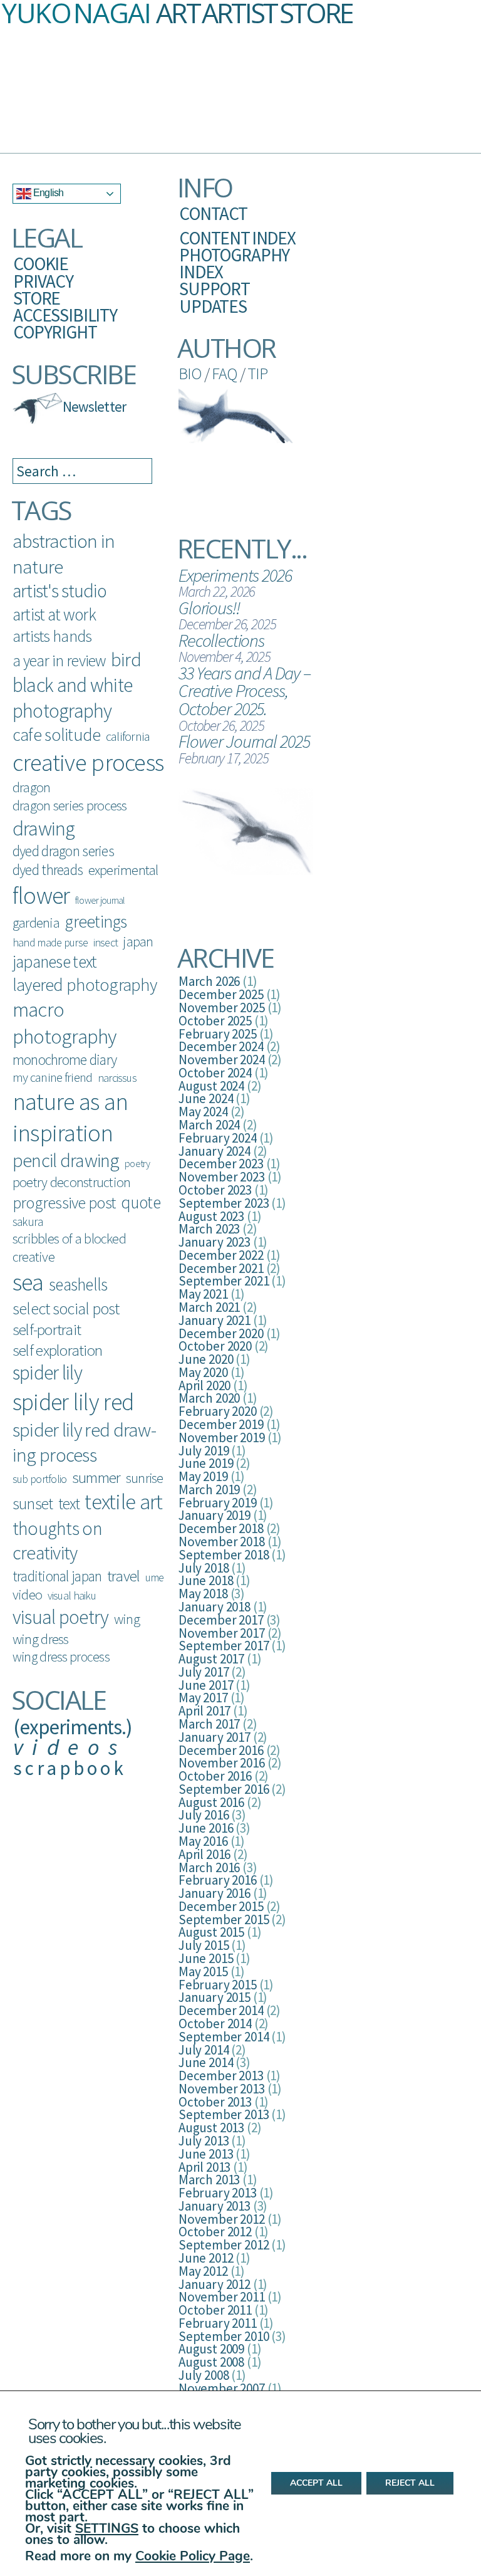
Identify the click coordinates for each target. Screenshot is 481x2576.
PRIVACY (43, 281)
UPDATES (213, 306)
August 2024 (211, 1086)
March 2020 (209, 1398)
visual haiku (72, 1595)
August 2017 (211, 1659)
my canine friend (52, 1077)
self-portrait (47, 1329)
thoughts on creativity (57, 1540)
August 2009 (211, 2349)
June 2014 (206, 2062)
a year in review (59, 661)
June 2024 (206, 1098)
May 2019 (203, 1476)
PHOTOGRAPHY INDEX (234, 263)
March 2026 (209, 981)
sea (28, 1282)
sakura (28, 1222)
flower (41, 895)
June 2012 (206, 2258)
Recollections (221, 640)
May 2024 (203, 1112)
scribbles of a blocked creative (69, 1248)
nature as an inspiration (70, 1117)
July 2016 (204, 1815)
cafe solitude (56, 735)
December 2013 (221, 2076)
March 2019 (209, 1490)
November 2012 (222, 2219)
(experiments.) (73, 1727)
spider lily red (73, 1402)
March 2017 (209, 1724)
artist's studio (59, 591)
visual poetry (60, 1617)
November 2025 (222, 1008)
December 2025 (221, 994)
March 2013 (209, 2180)
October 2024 (215, 1073)
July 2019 (204, 1451)
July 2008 (204, 2375)
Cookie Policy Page (193, 2556)
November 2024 (222, 1060)
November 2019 (222, 1437)
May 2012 (203, 2271)
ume (155, 1577)
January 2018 (215, 1607)
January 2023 (215, 1242)
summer (96, 1477)
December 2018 (221, 1528)
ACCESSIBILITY (65, 315)
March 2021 (209, 1307)
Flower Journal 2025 (244, 741)
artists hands (52, 636)
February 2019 (218, 1503)
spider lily (47, 1373)
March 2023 (209, 1229)
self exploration (57, 1350)
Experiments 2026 (235, 575)
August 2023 (211, 1216)
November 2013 (222, 2089)
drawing (44, 828)
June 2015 (206, 1958)
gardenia (36, 923)
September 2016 (224, 1789)
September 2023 (224, 1203)
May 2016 (203, 1841)
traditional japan (57, 1576)
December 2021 (221, 1268)
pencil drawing (66, 1160)
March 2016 (209, 1867)
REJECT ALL (410, 2484)
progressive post (64, 1202)
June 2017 (206, 1685)
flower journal (100, 900)
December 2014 (221, 2010)
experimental (123, 870)
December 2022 (221, 1255)
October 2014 (215, 2024)
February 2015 (218, 1985)
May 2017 (203, 1698)
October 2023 (215, 1190)
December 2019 (221, 1424)
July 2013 (204, 2141)
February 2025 (218, 1034)
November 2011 (222, 2297)
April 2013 (204, 2167)
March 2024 (209, 1125)
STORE (37, 298)
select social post (66, 1308)
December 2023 (221, 1164)
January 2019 (215, 1515)
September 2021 (224, 1281)
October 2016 (215, 1776)
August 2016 (211, 1802)
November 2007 (222, 2388)
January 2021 (215, 1320)
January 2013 (215, 2206)
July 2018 (204, 1568)
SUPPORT (215, 289)
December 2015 (221, 1906)
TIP (257, 373)
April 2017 (204, 1711)
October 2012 (215, 2232)
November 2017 (222, 1633)
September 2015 (224, 1919)
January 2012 (215, 2284)
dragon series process (70, 805)
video (27, 1594)
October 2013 (215, 2102)
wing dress (41, 1639)
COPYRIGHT (55, 332)
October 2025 (215, 1021)
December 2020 (221, 1333)
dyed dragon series (63, 851)
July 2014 (204, 2050)
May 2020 (203, 1372)
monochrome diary (65, 1060)
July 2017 (204, 1672)
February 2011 (218, 2323)
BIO (190, 373)
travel (123, 1576)
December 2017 (221, 1620)
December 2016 (221, 1750)
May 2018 (203, 1594)
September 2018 (224, 1555)
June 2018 (206, 1580)
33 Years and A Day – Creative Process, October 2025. (245, 691)
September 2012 (224, 2245)
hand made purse (50, 942)
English (47, 193)
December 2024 (221, 1046)
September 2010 (224, 2336)
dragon (31, 787)
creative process (88, 762)
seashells (78, 1284)
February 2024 (218, 1138)
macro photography (65, 1023)
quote (141, 1202)
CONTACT (213, 213)
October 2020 (215, 1346)
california (128, 736)
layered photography (85, 985)
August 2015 (211, 1932)
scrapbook (70, 1768)
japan (138, 942)
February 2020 (218, 1411)
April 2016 (204, 1854)
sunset (33, 1504)
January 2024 (215, 1151)
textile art (123, 1502)
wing (127, 1619)
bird (126, 659)
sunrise (145, 1478)
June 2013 (206, 2154)
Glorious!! (209, 608)
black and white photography (72, 698)
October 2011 (215, 2310)
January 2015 (215, 1997)
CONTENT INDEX (237, 238)
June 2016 (206, 1828)
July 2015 (204, 1945)
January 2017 (215, 1737)
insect (106, 942)
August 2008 (211, 2362)
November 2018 (222, 1542)
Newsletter (94, 406)
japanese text (54, 961)
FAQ (224, 373)
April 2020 (204, 1385)
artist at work (54, 614)
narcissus (117, 1078)
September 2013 (224, 2114)
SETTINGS (107, 2528)
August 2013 (211, 2128)
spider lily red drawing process (85, 1442)
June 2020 (206, 1359)
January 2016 (215, 1893)
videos (70, 1747)
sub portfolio (39, 1479)
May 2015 (203, 1971)
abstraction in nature (64, 553)
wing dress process (61, 1657)
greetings (96, 922)
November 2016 (222, 1763)
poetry (137, 1163)
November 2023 (222, 1177)
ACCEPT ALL (316, 2484)
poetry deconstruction (71, 1182)
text (69, 1504)
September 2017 (224, 1646)
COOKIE (41, 264)
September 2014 (224, 2037)
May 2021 (203, 1294)
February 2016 (218, 1880)
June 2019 (206, 1463)
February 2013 (218, 2193)
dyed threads (48, 870)
